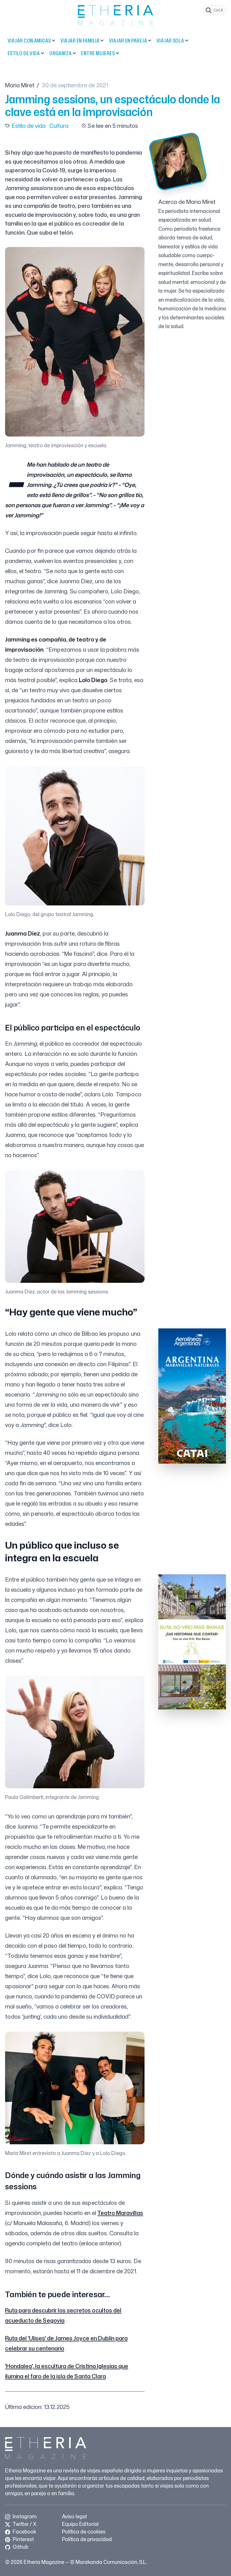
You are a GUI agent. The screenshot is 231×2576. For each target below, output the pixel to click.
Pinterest (23, 2539)
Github (20, 2547)
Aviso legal (74, 2516)
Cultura (59, 126)
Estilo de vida (24, 53)
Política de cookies (84, 2532)
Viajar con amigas (29, 41)
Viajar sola (170, 41)
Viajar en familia (80, 41)
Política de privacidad (87, 2539)
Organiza (61, 53)
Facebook (24, 2532)
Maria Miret (20, 85)
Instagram (24, 2516)
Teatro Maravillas (120, 2213)
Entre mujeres (98, 53)
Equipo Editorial (80, 2524)
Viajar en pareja (128, 41)
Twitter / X (24, 2524)
